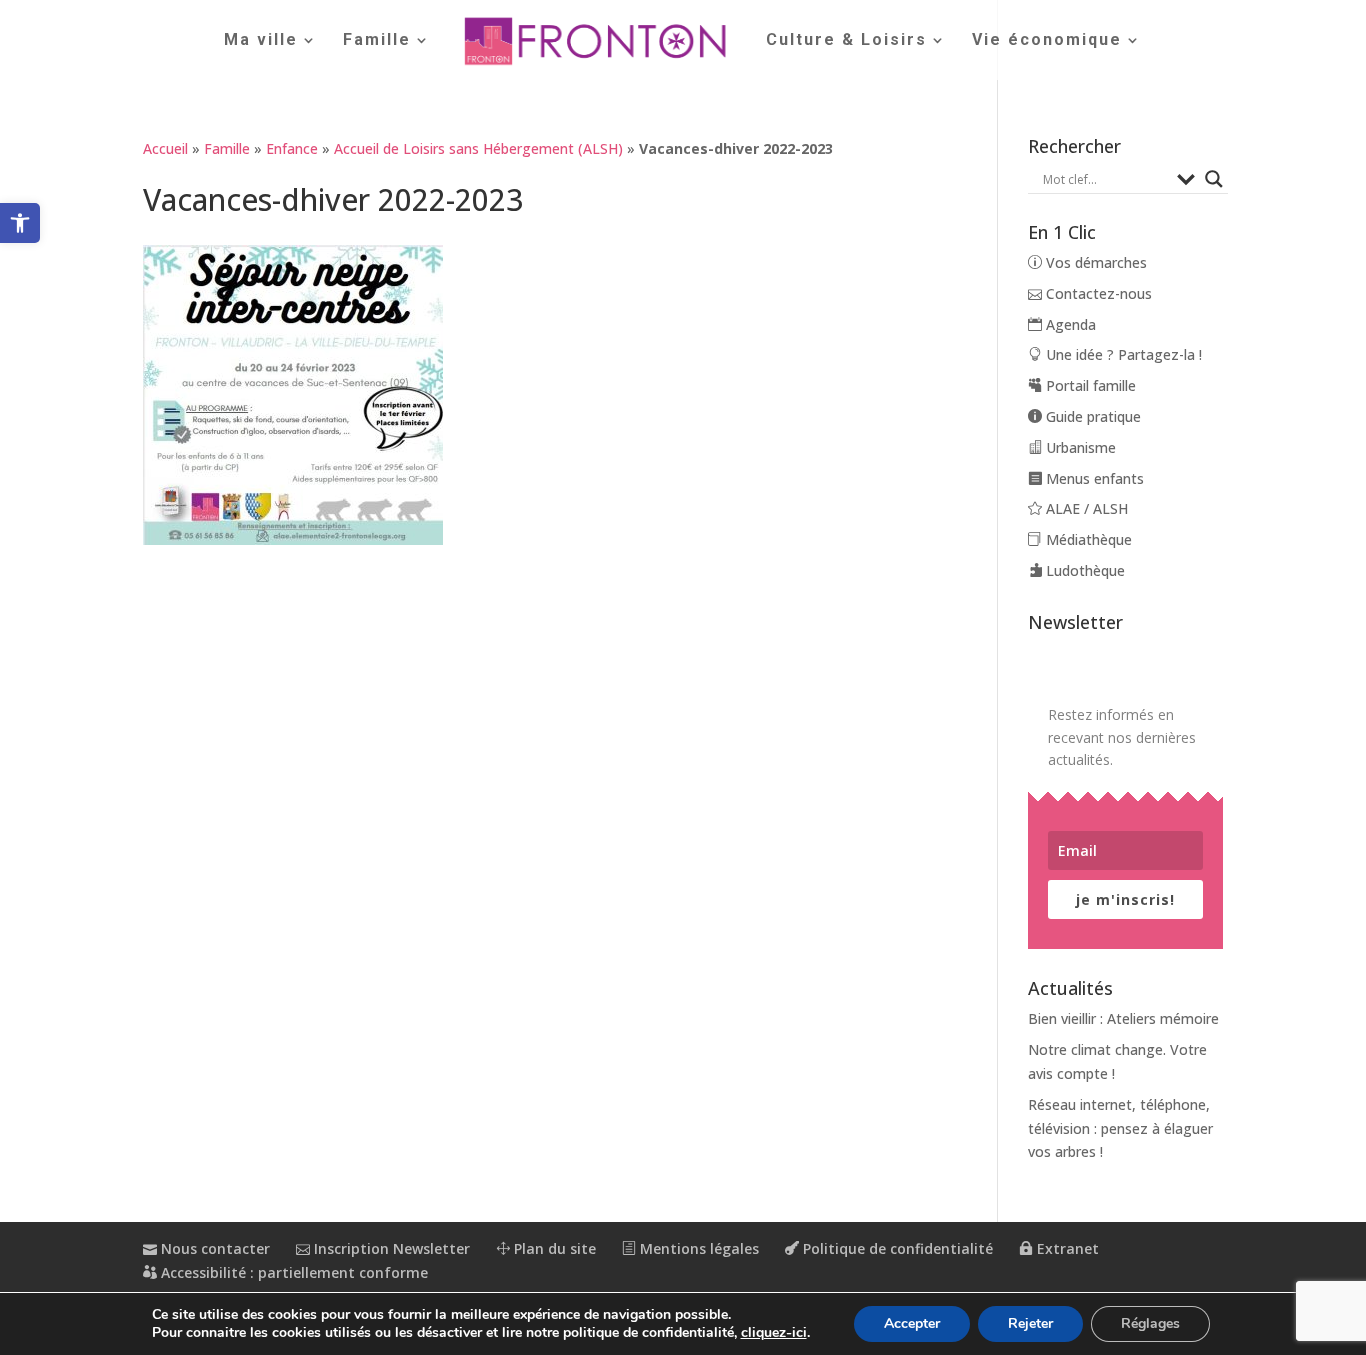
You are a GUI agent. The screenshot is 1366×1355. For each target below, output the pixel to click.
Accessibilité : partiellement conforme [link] (292, 1272)
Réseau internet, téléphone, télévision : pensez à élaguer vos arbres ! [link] (1120, 1128)
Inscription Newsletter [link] (390, 1248)
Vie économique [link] (1047, 41)
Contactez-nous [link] (1097, 293)
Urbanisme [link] (1079, 447)
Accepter (912, 1323)
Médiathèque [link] (1087, 539)
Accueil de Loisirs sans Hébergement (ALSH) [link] (478, 148)
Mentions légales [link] (697, 1248)
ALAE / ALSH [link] (1085, 508)
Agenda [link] (1069, 324)
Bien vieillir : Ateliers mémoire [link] (1123, 1018)
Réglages (1150, 1323)
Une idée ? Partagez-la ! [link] (1122, 354)
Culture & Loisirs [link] (846, 41)
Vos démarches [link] (1094, 262)
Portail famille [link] (1089, 385)
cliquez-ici (774, 1333)
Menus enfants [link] (1093, 478)
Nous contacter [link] (213, 1248)
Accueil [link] (165, 148)
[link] (20, 223)
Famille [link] (377, 41)
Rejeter (1030, 1323)
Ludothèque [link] (1083, 570)
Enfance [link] (292, 148)
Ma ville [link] (261, 41)
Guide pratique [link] (1091, 416)
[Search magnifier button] (1214, 179)
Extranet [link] (1066, 1248)
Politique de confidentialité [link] (896, 1248)
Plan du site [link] (553, 1248)
